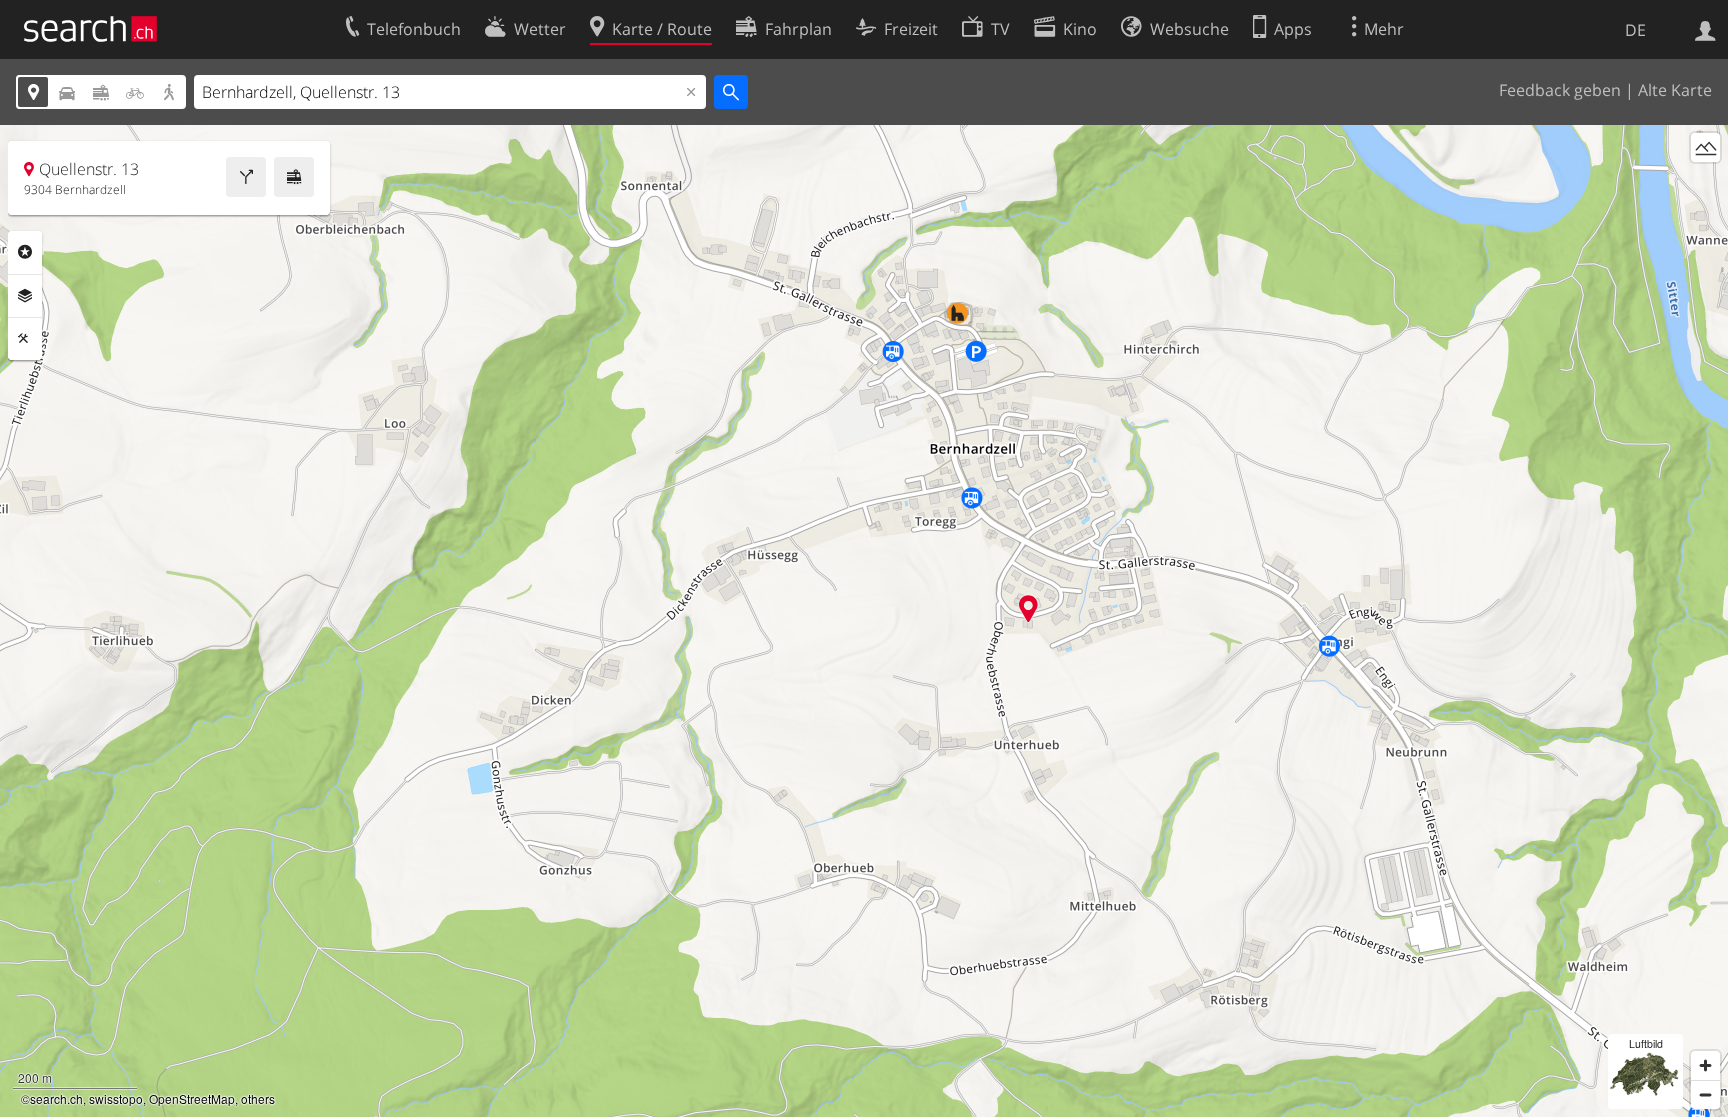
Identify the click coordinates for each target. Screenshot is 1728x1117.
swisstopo (116, 1098)
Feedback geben (1560, 90)
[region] (864, 621)
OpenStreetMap (192, 1098)
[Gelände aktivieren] (1705, 147)
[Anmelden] (1705, 29)
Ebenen (25, 296)
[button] (1028, 608)
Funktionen (25, 339)
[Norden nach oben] (1705, 184)
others (258, 1098)
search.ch (56, 1098)
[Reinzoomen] (1705, 1065)
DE (1635, 30)
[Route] (246, 177)
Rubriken (25, 252)
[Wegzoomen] (1705, 1094)
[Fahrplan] (294, 177)
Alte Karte (1675, 90)
